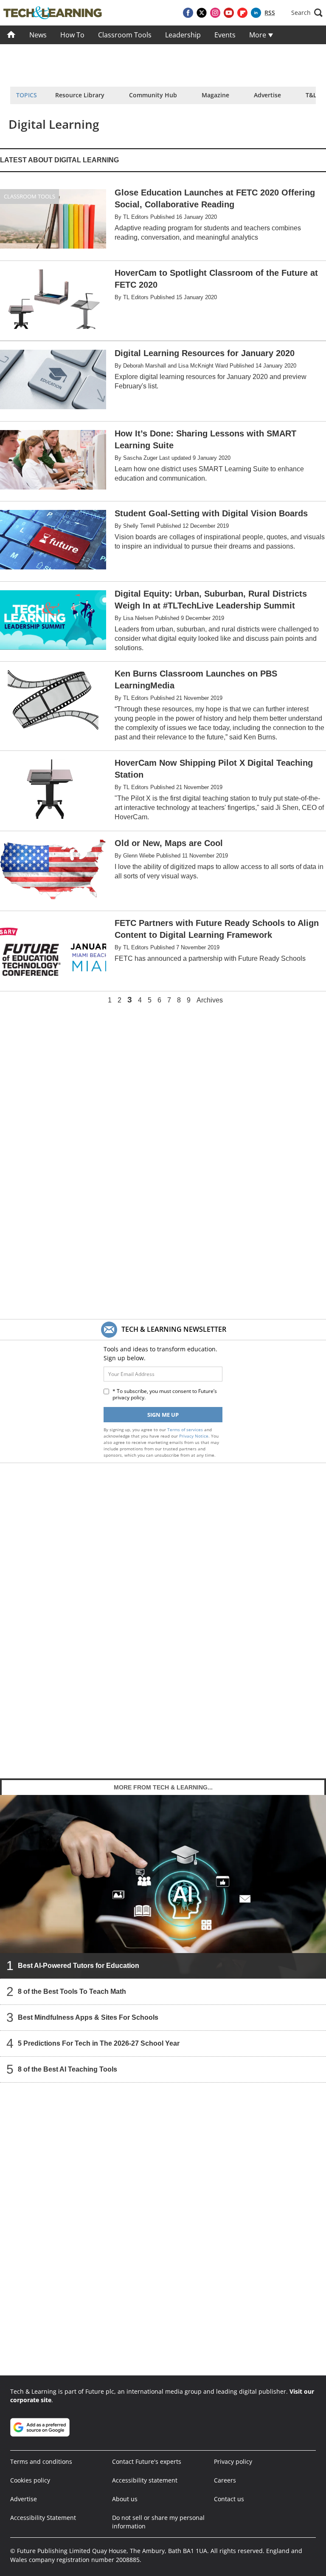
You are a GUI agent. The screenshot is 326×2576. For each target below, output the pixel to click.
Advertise (267, 95)
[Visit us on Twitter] (202, 13)
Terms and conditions (41, 2461)
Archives (210, 1000)
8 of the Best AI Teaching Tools (67, 2069)
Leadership (183, 35)
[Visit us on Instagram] (215, 13)
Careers (225, 2480)
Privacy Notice (194, 1436)
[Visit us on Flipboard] (242, 13)
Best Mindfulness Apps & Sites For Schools (88, 2017)
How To (72, 35)
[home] (11, 35)
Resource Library (80, 95)
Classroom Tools (125, 35)
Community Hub (153, 95)
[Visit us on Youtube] (229, 13)
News (38, 35)
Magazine (215, 95)
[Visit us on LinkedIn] (256, 13)
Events (225, 35)
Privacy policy (233, 2461)
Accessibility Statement (43, 2518)
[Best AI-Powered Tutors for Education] (163, 1886)
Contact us (229, 2499)
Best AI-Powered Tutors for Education (79, 1965)
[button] (307, 13)
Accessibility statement (145, 2480)
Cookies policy (30, 2480)
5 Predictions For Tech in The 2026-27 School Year (99, 2043)
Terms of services (186, 1430)
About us (125, 2499)
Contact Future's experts (147, 2461)
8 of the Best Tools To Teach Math (72, 1991)
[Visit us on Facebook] (188, 13)
